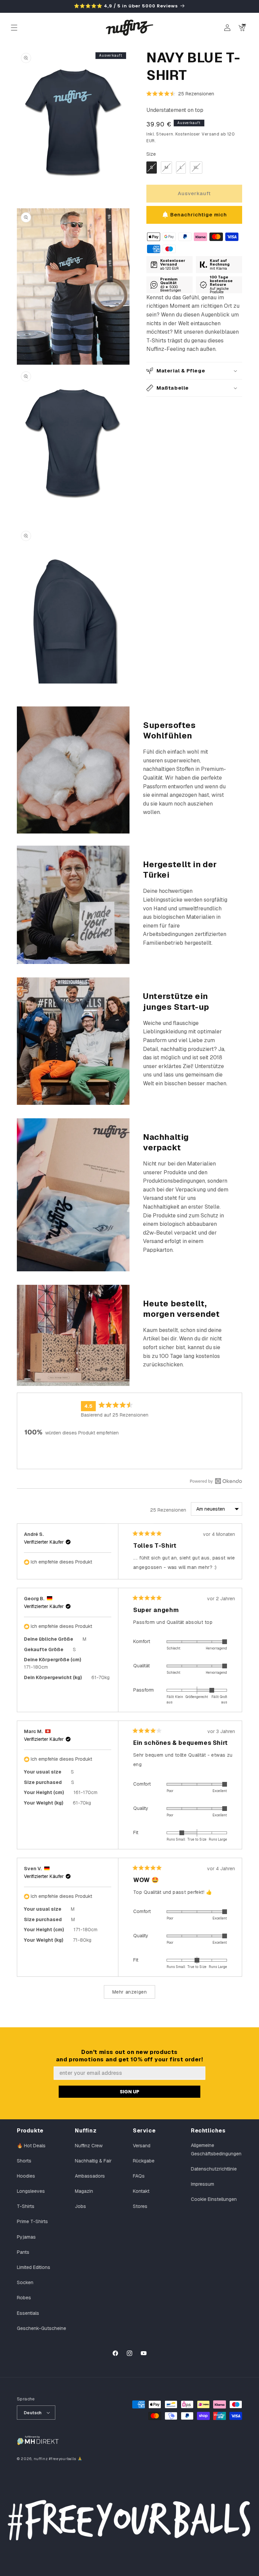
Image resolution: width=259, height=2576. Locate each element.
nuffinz (41, 2459)
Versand (142, 2146)
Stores (140, 2206)
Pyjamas (26, 2237)
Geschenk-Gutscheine (41, 2328)
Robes (24, 2298)
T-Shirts (26, 2206)
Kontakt (141, 2191)
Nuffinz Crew (89, 2146)
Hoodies (26, 2176)
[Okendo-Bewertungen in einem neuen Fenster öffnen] (216, 1481)
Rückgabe (144, 2161)
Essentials (28, 2313)
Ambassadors (90, 2176)
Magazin (84, 2191)
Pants (23, 2252)
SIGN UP (129, 2092)
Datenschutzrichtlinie (214, 2169)
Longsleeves (31, 2191)
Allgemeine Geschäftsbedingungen (216, 2149)
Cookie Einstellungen (214, 2199)
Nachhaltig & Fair (93, 2161)
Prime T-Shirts (32, 2221)
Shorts (24, 2161)
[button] (14, 28)
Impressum (203, 2184)
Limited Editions (34, 2267)
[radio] (152, 168)
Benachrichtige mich (199, 215)
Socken (25, 2282)
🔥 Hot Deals (31, 2146)
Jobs (80, 2206)
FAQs (139, 2176)
